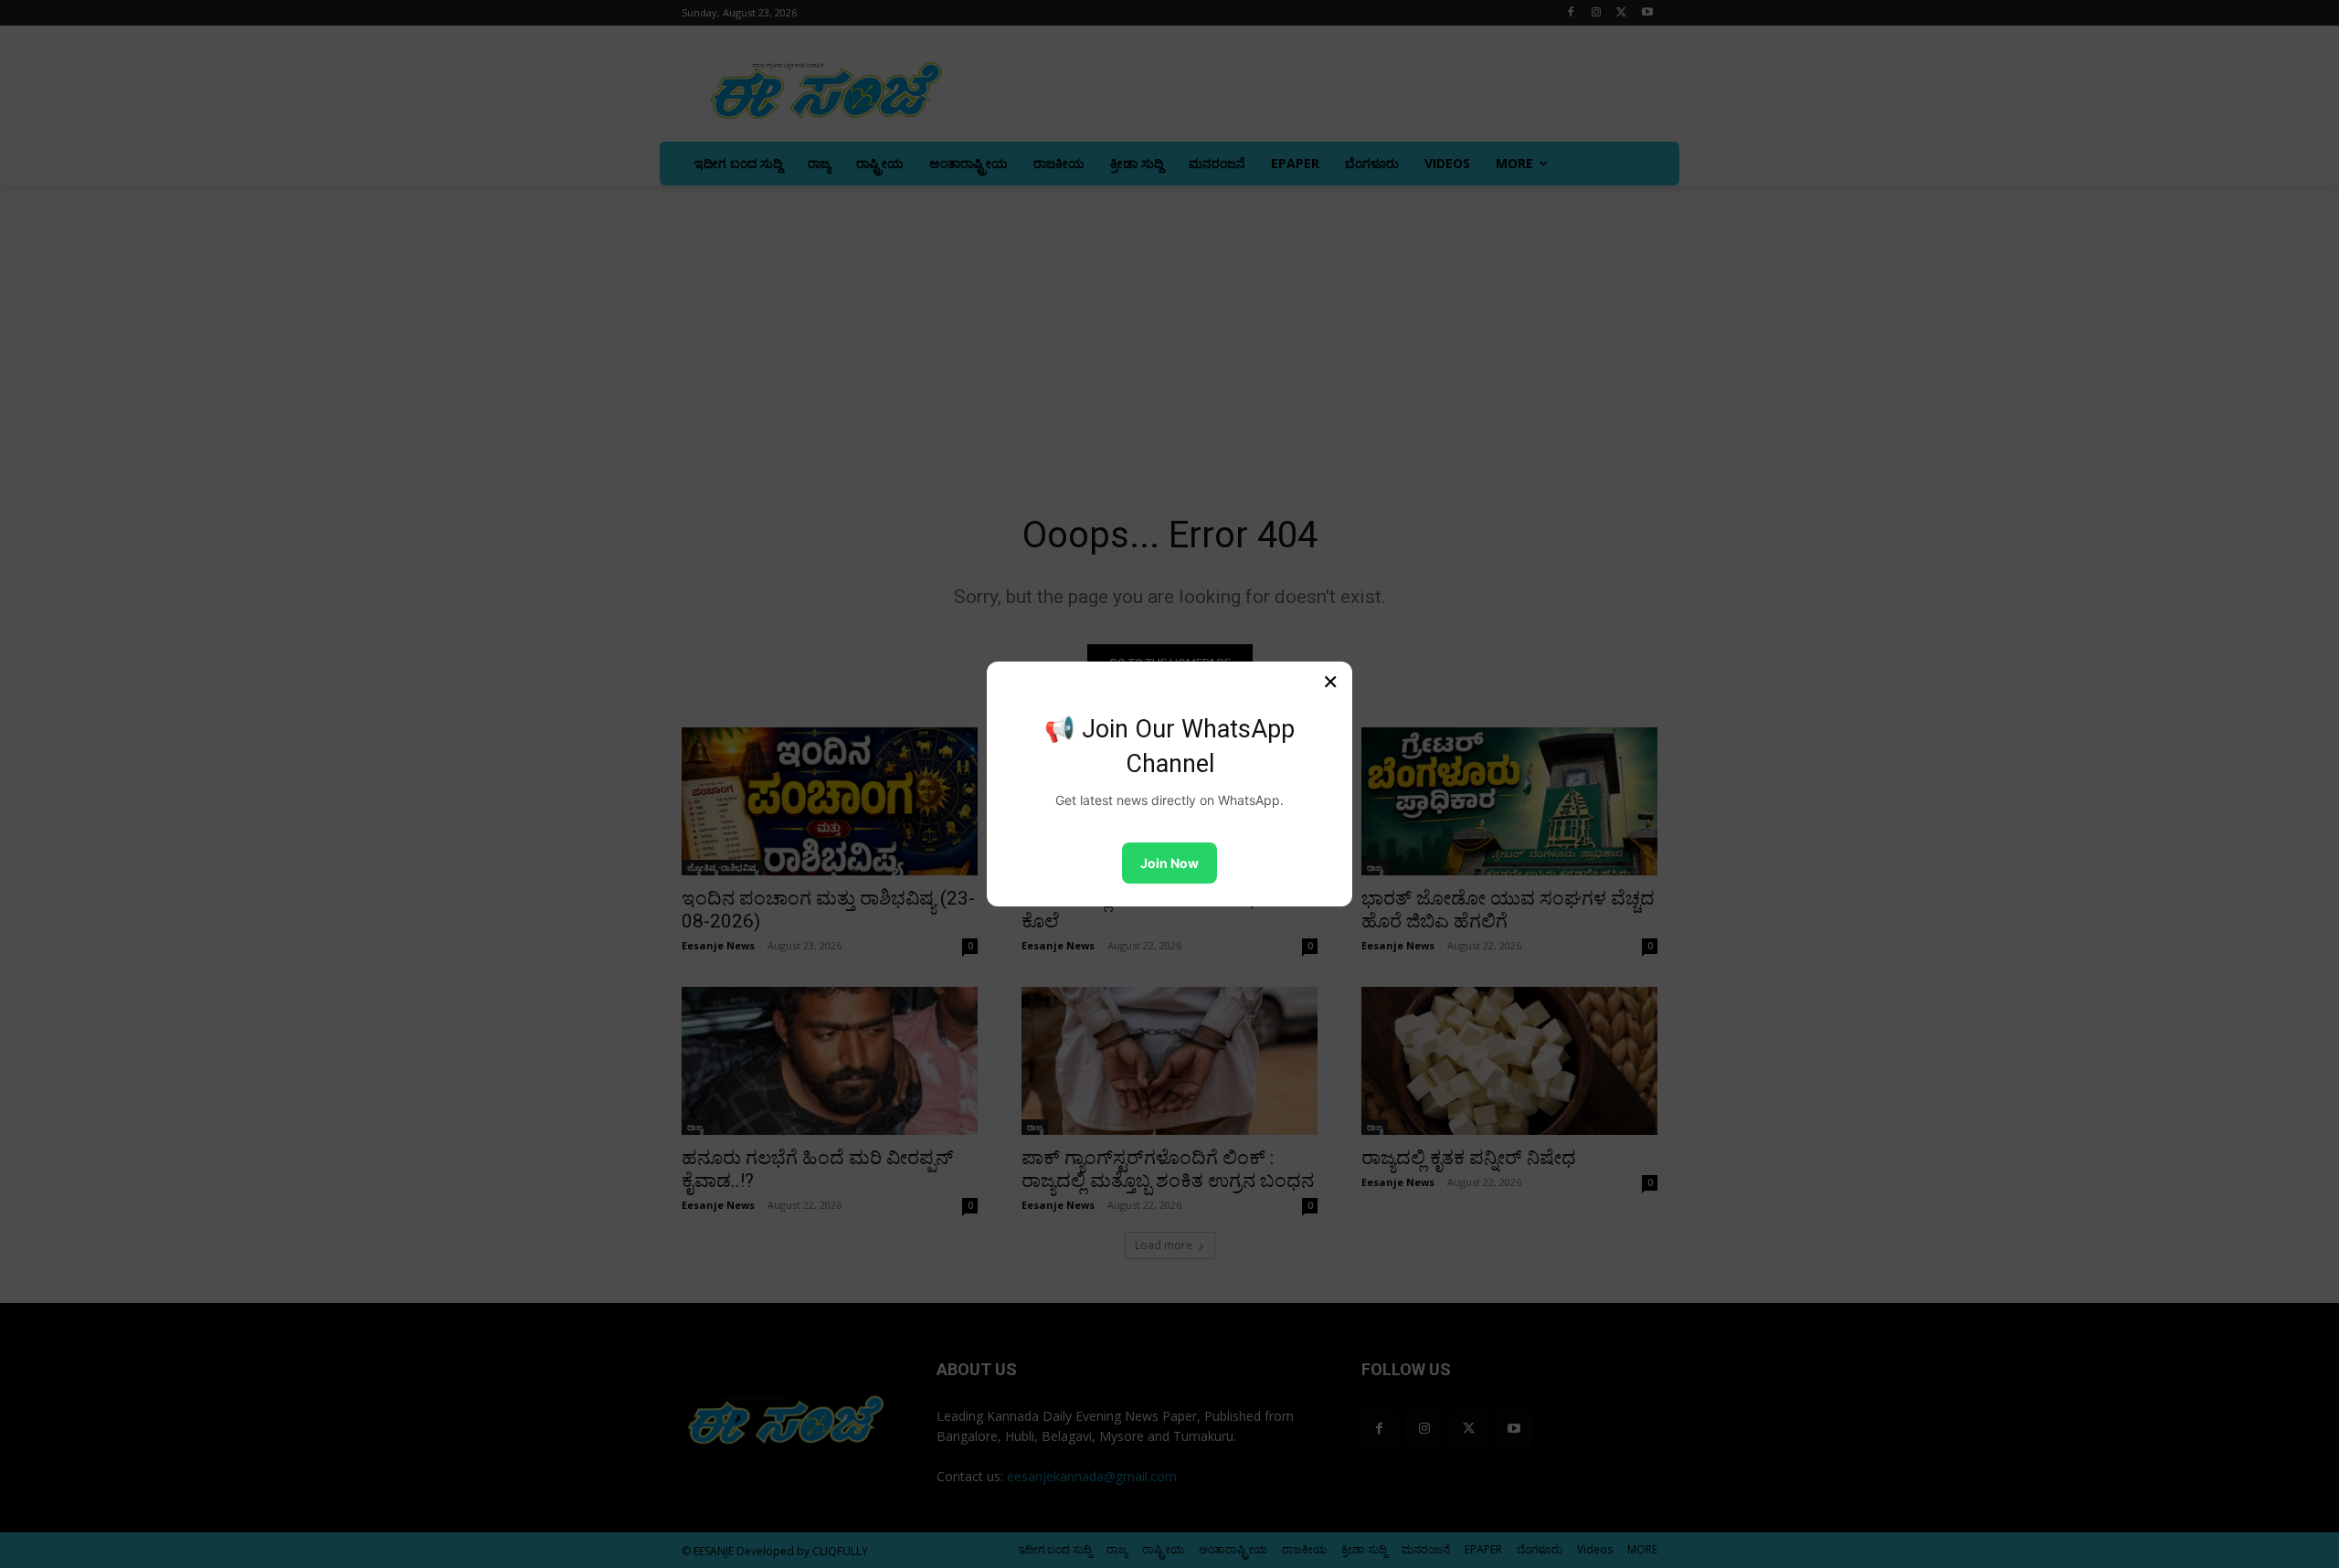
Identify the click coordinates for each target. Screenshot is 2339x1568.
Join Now (1169, 863)
